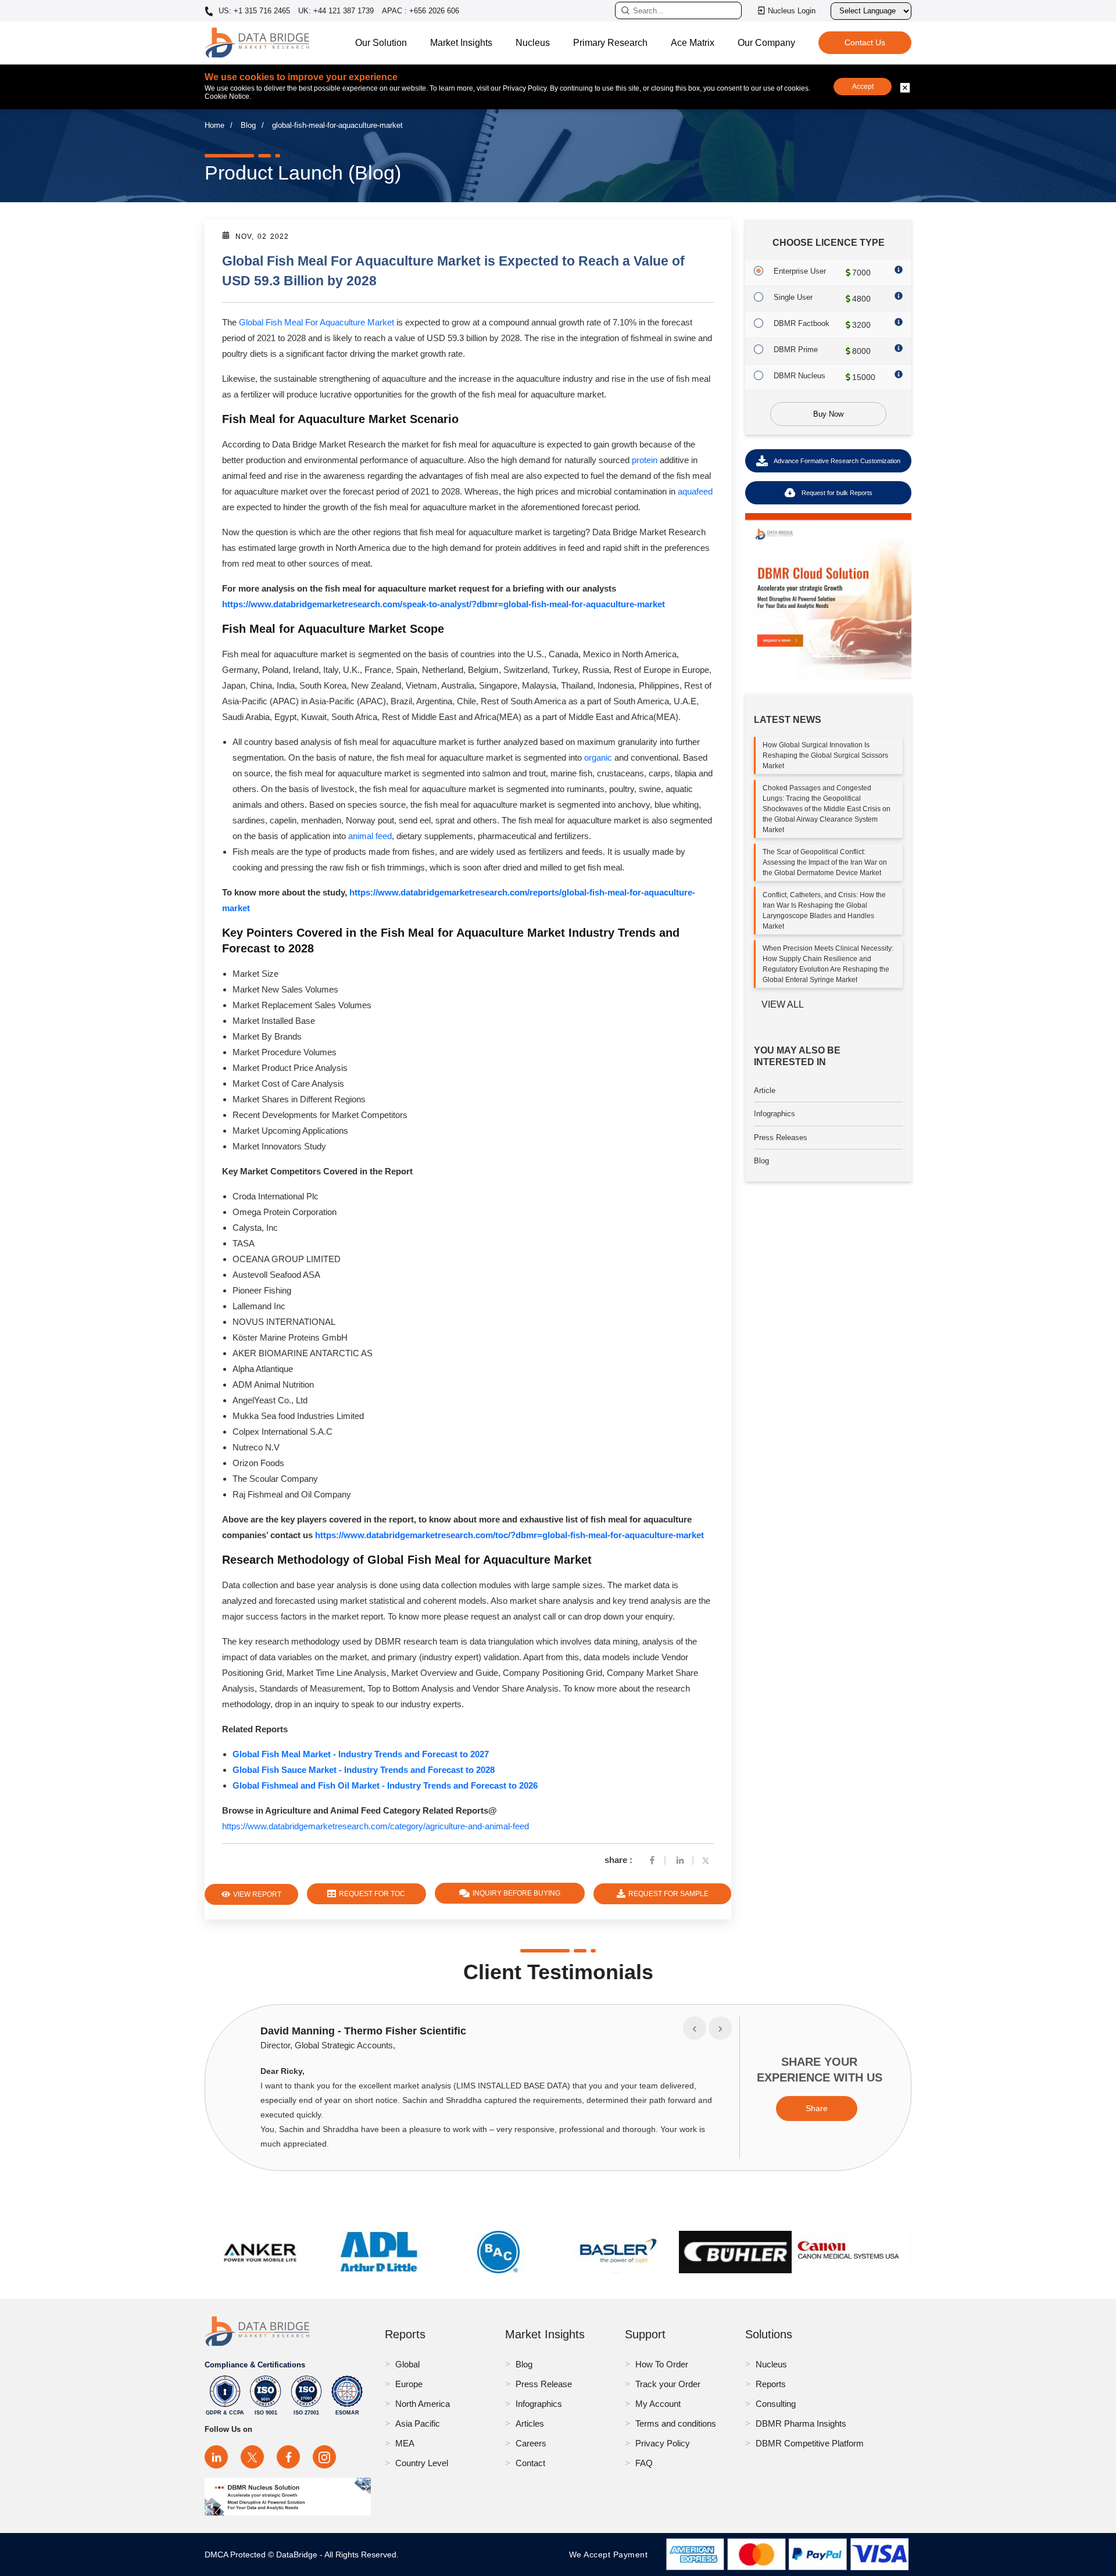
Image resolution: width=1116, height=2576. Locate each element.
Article (765, 1090)
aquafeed (695, 491)
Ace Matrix (693, 43)
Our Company (766, 43)
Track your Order (668, 2384)
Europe (409, 2384)
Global (407, 2364)
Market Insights (461, 43)
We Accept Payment (611, 2554)
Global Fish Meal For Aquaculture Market (316, 322)
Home (214, 125)
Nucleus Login (792, 11)
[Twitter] (708, 1860)
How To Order (662, 2364)
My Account (658, 2404)
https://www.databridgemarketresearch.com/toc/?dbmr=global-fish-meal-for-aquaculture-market (509, 1535)
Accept (863, 87)
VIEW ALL (783, 1004)
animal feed (370, 836)
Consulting (776, 2404)
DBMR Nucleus (800, 376)
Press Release (544, 2384)
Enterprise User (800, 271)
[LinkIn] (680, 1860)
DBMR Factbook (802, 323)
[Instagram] (324, 2457)
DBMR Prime (796, 350)
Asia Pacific (418, 2423)
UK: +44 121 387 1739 (336, 11)
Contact (530, 2463)
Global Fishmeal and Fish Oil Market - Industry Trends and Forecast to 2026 (385, 1785)
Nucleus (533, 43)
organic (599, 757)
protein (645, 460)
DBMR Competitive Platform (810, 2443)
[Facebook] (652, 1860)
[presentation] (695, 2028)
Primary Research (610, 43)
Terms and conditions (676, 2423)
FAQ (644, 2463)
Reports (771, 2384)
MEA (405, 2443)
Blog (248, 125)
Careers (531, 2443)
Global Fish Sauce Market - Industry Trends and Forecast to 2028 (364, 1770)
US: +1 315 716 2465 (253, 11)
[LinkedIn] (216, 2457)
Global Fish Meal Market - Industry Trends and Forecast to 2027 (361, 1754)
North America (423, 2404)
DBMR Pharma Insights (801, 2423)
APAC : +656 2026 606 (421, 11)
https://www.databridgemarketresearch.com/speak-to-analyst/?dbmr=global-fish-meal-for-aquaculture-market (443, 604)
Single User (793, 297)
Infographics (775, 1114)
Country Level (422, 2463)
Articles (530, 2423)
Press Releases (781, 1137)
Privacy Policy (663, 2443)
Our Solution (381, 43)
